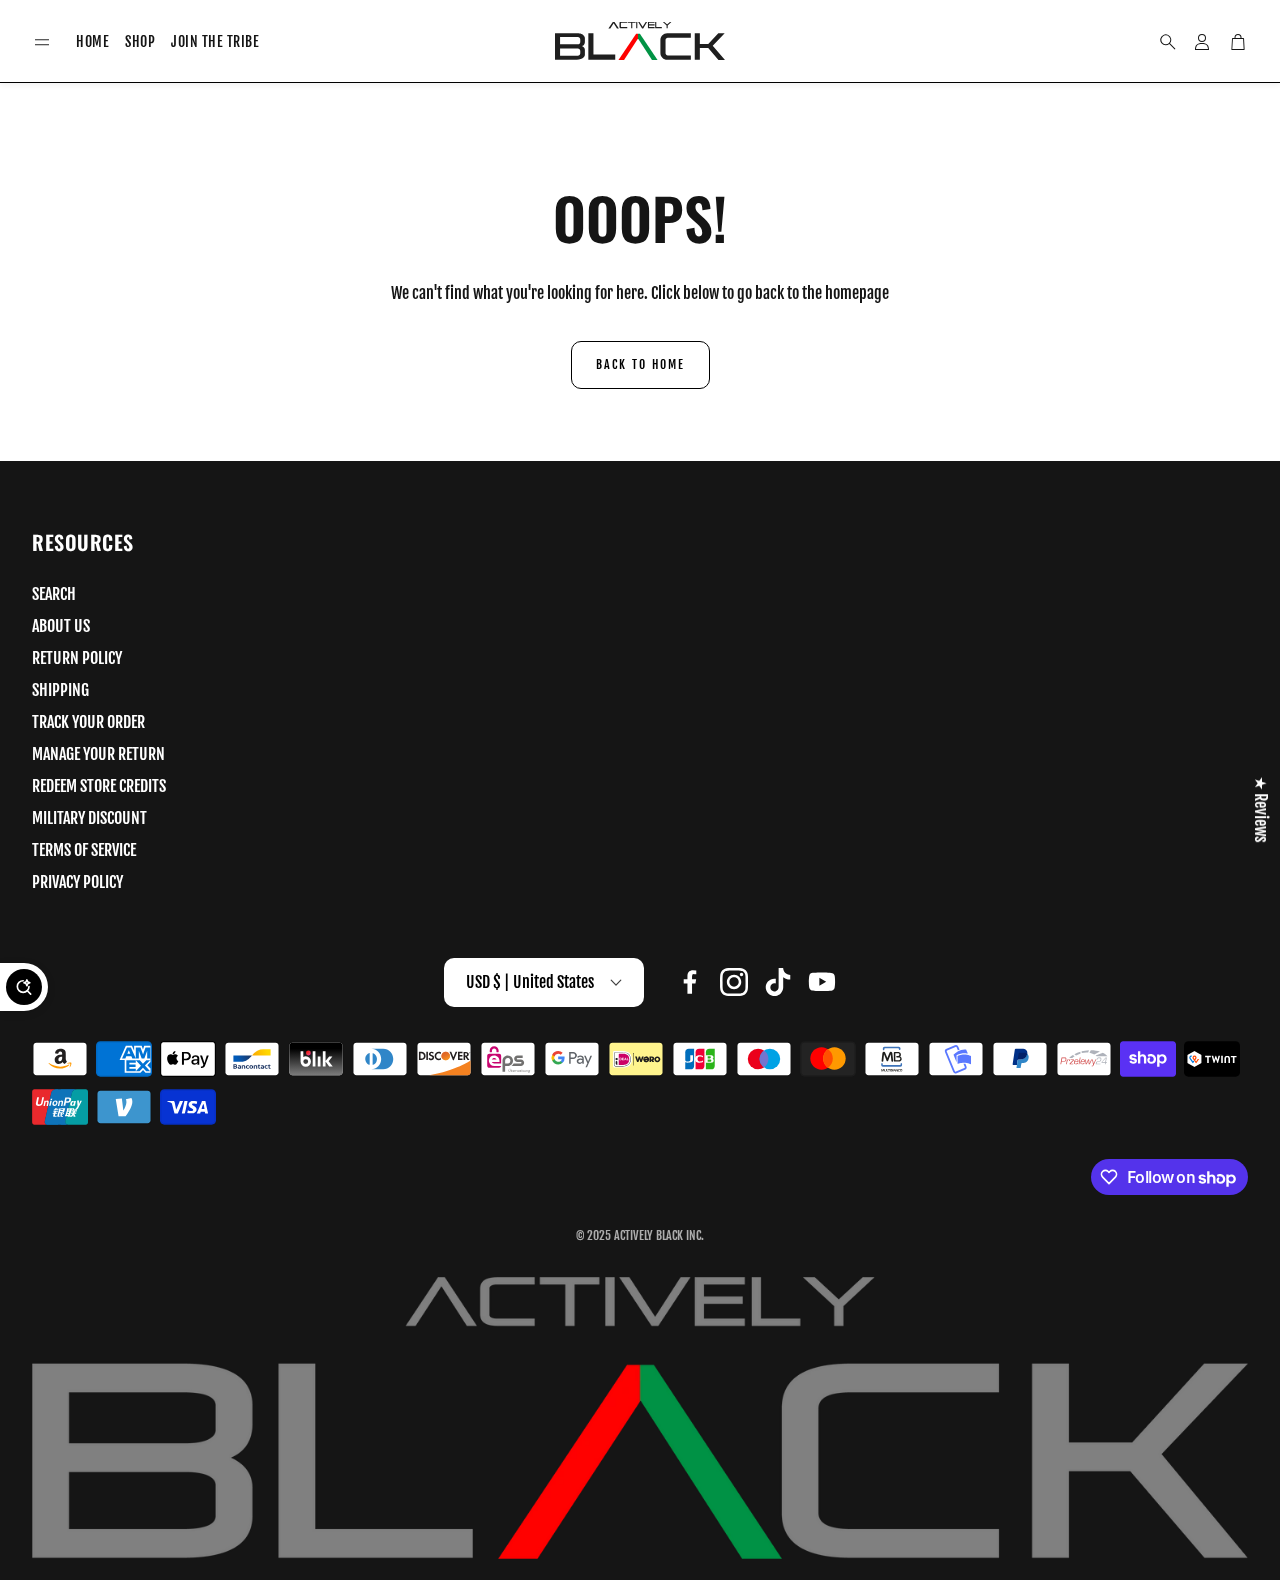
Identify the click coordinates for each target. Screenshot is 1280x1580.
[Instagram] (734, 982)
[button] (42, 42)
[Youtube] (822, 982)
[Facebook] (690, 982)
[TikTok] (778, 982)
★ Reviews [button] (1261, 809)
